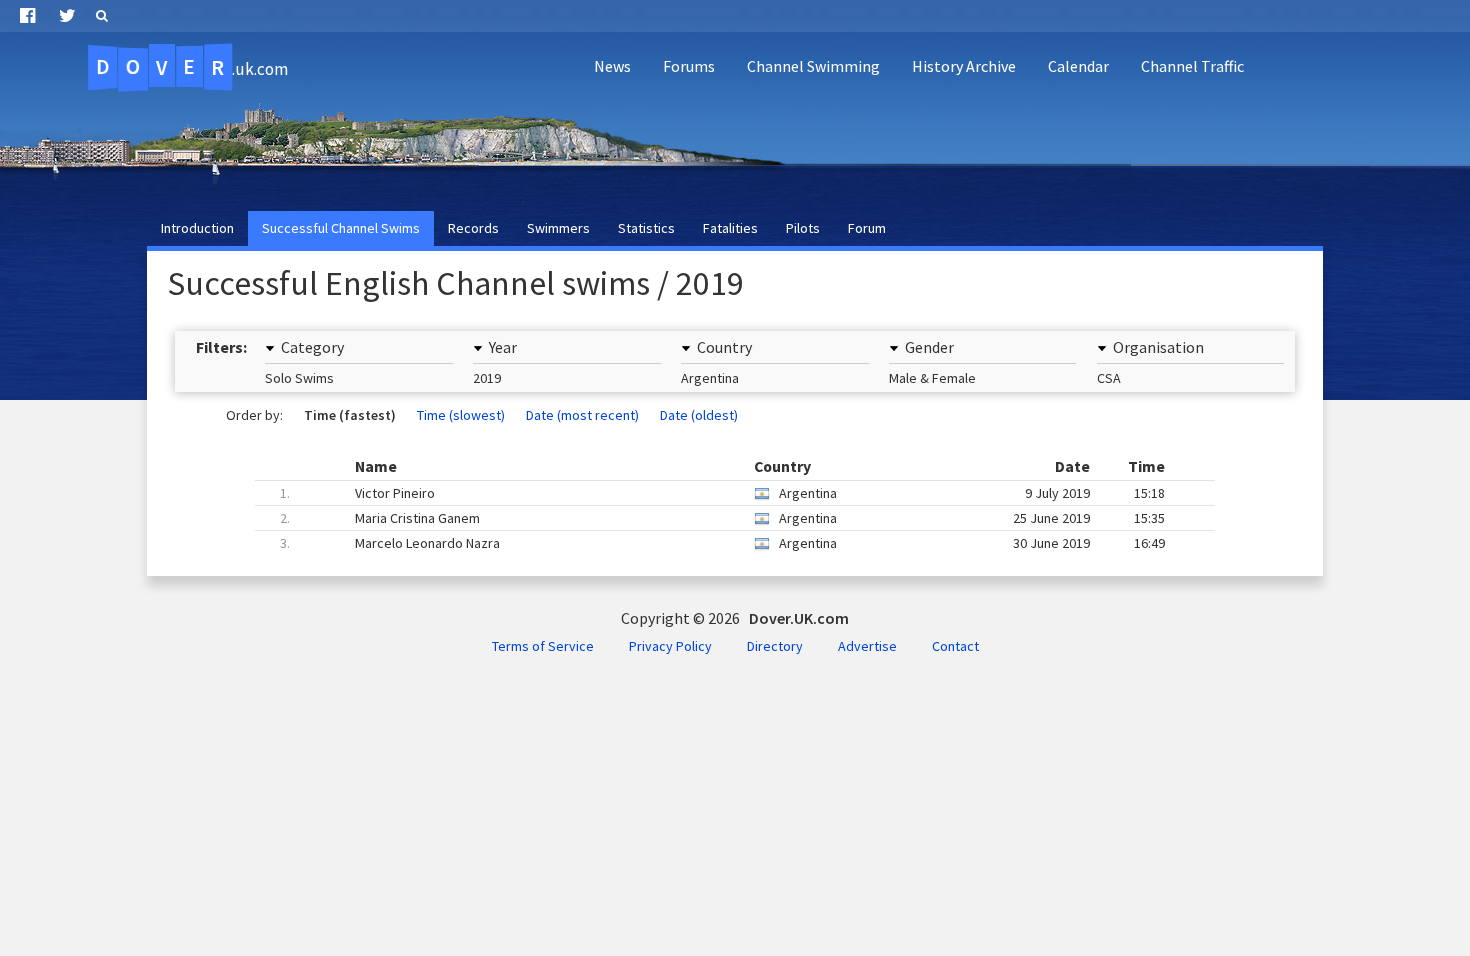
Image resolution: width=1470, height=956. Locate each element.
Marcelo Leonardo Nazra (722, 543)
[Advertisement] (1096, 146)
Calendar (1078, 66)
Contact (955, 646)
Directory (775, 646)
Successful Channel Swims (341, 228)
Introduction (197, 228)
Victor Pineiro (722, 493)
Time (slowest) (461, 415)
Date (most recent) (582, 415)
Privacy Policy (670, 646)
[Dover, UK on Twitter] (67, 16)
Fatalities (730, 228)
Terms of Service (543, 646)
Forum (867, 228)
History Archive (964, 66)
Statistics (646, 228)
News (612, 66)
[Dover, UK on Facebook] (27, 16)
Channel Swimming (813, 66)
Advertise (867, 646)
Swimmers (558, 228)
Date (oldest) (699, 415)
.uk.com (191, 67)
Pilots (803, 228)
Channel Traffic (1192, 66)
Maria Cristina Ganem (722, 518)
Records (473, 228)
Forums (689, 66)
